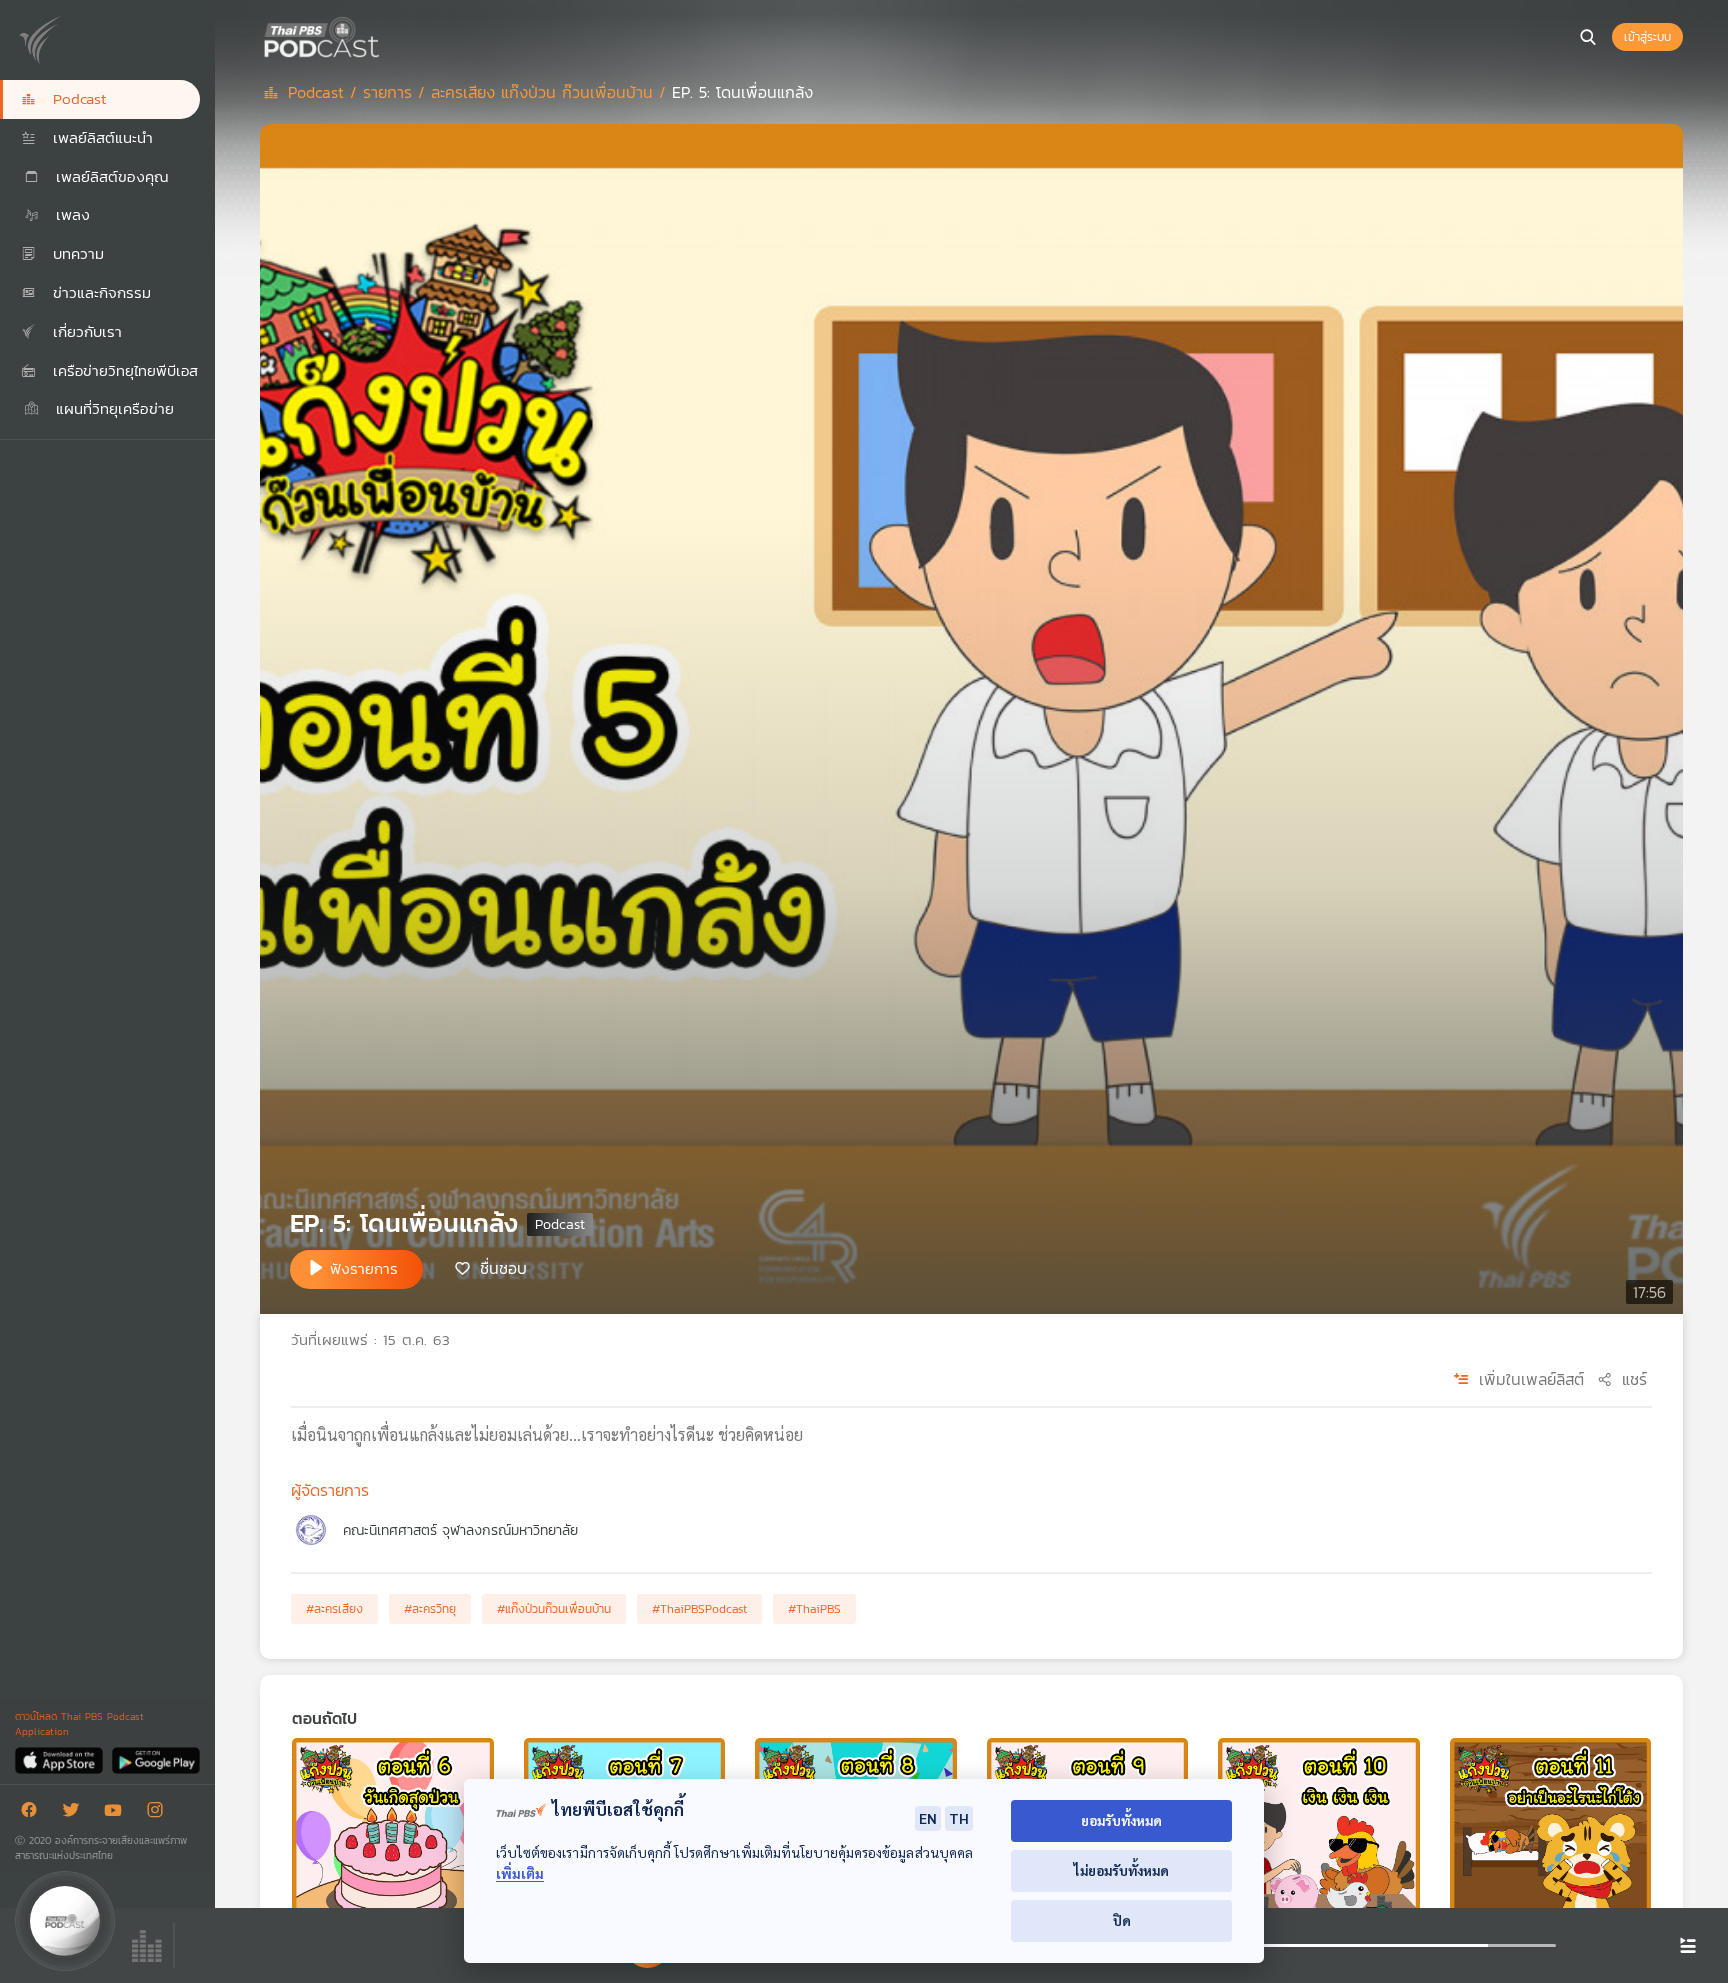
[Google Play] (155, 1759)
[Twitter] (76, 1813)
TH (959, 1818)
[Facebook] (34, 1813)
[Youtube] (118, 1813)
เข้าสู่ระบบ (1647, 37)
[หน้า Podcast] (385, 35)
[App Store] (60, 1759)
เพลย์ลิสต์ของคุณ (109, 176)
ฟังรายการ (364, 1268)
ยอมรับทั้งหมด (1121, 1820)
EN (928, 1818)
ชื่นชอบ (503, 1268)
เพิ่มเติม (520, 1873)
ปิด (1122, 1920)
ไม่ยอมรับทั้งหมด (1121, 1870)
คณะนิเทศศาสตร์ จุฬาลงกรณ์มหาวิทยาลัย (460, 1530)
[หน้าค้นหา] (1588, 37)
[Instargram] (160, 1813)
